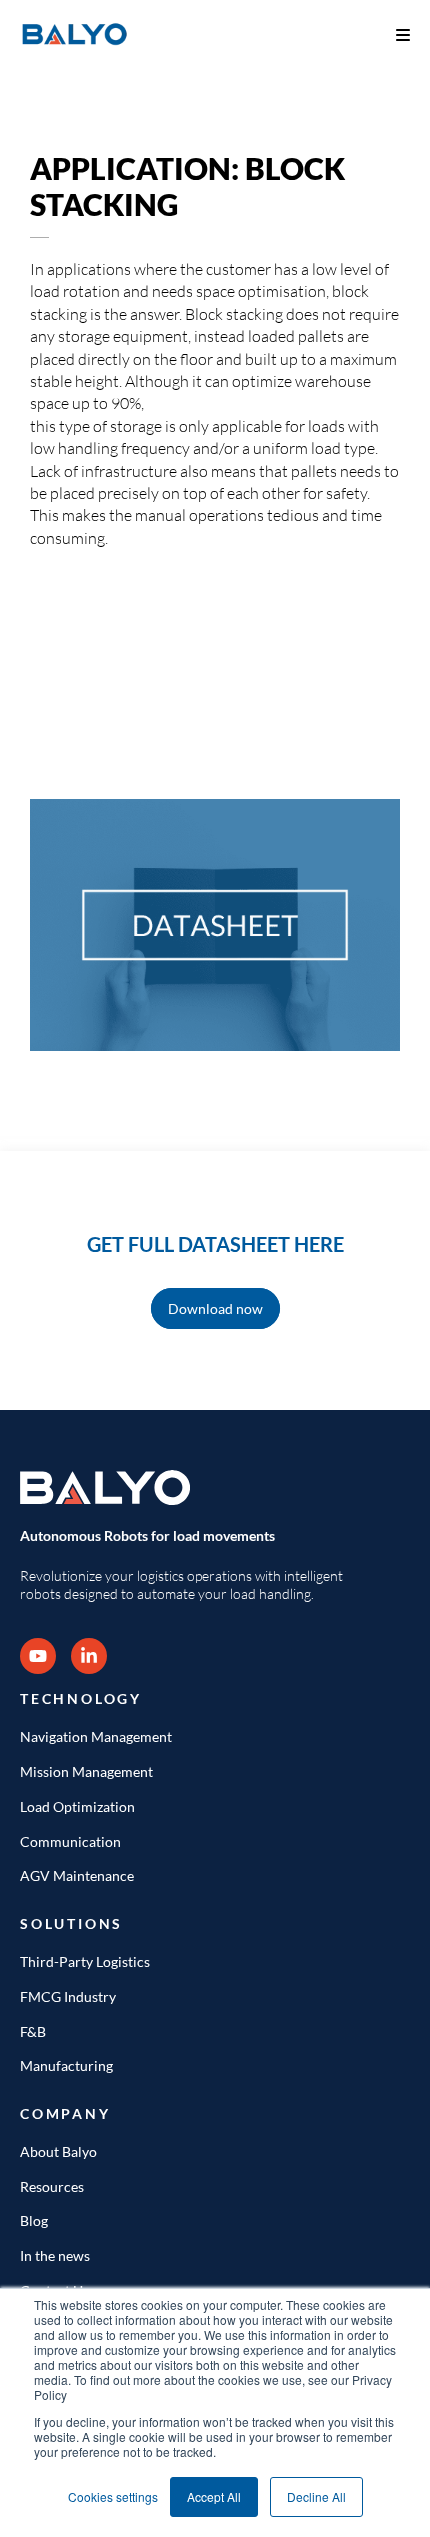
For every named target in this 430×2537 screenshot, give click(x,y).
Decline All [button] (316, 2496)
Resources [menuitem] (52, 2186)
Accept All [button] (214, 2496)
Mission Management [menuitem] (86, 1771)
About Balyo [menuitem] (58, 2151)
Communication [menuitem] (70, 1841)
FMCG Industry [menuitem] (68, 1996)
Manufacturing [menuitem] (66, 2065)
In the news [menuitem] (55, 2255)
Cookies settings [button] (113, 2496)
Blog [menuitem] (34, 2220)
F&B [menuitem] (33, 2031)
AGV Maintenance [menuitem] (77, 1875)
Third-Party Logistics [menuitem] (85, 1961)
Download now (215, 1308)
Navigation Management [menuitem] (96, 1736)
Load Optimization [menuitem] (77, 1806)
